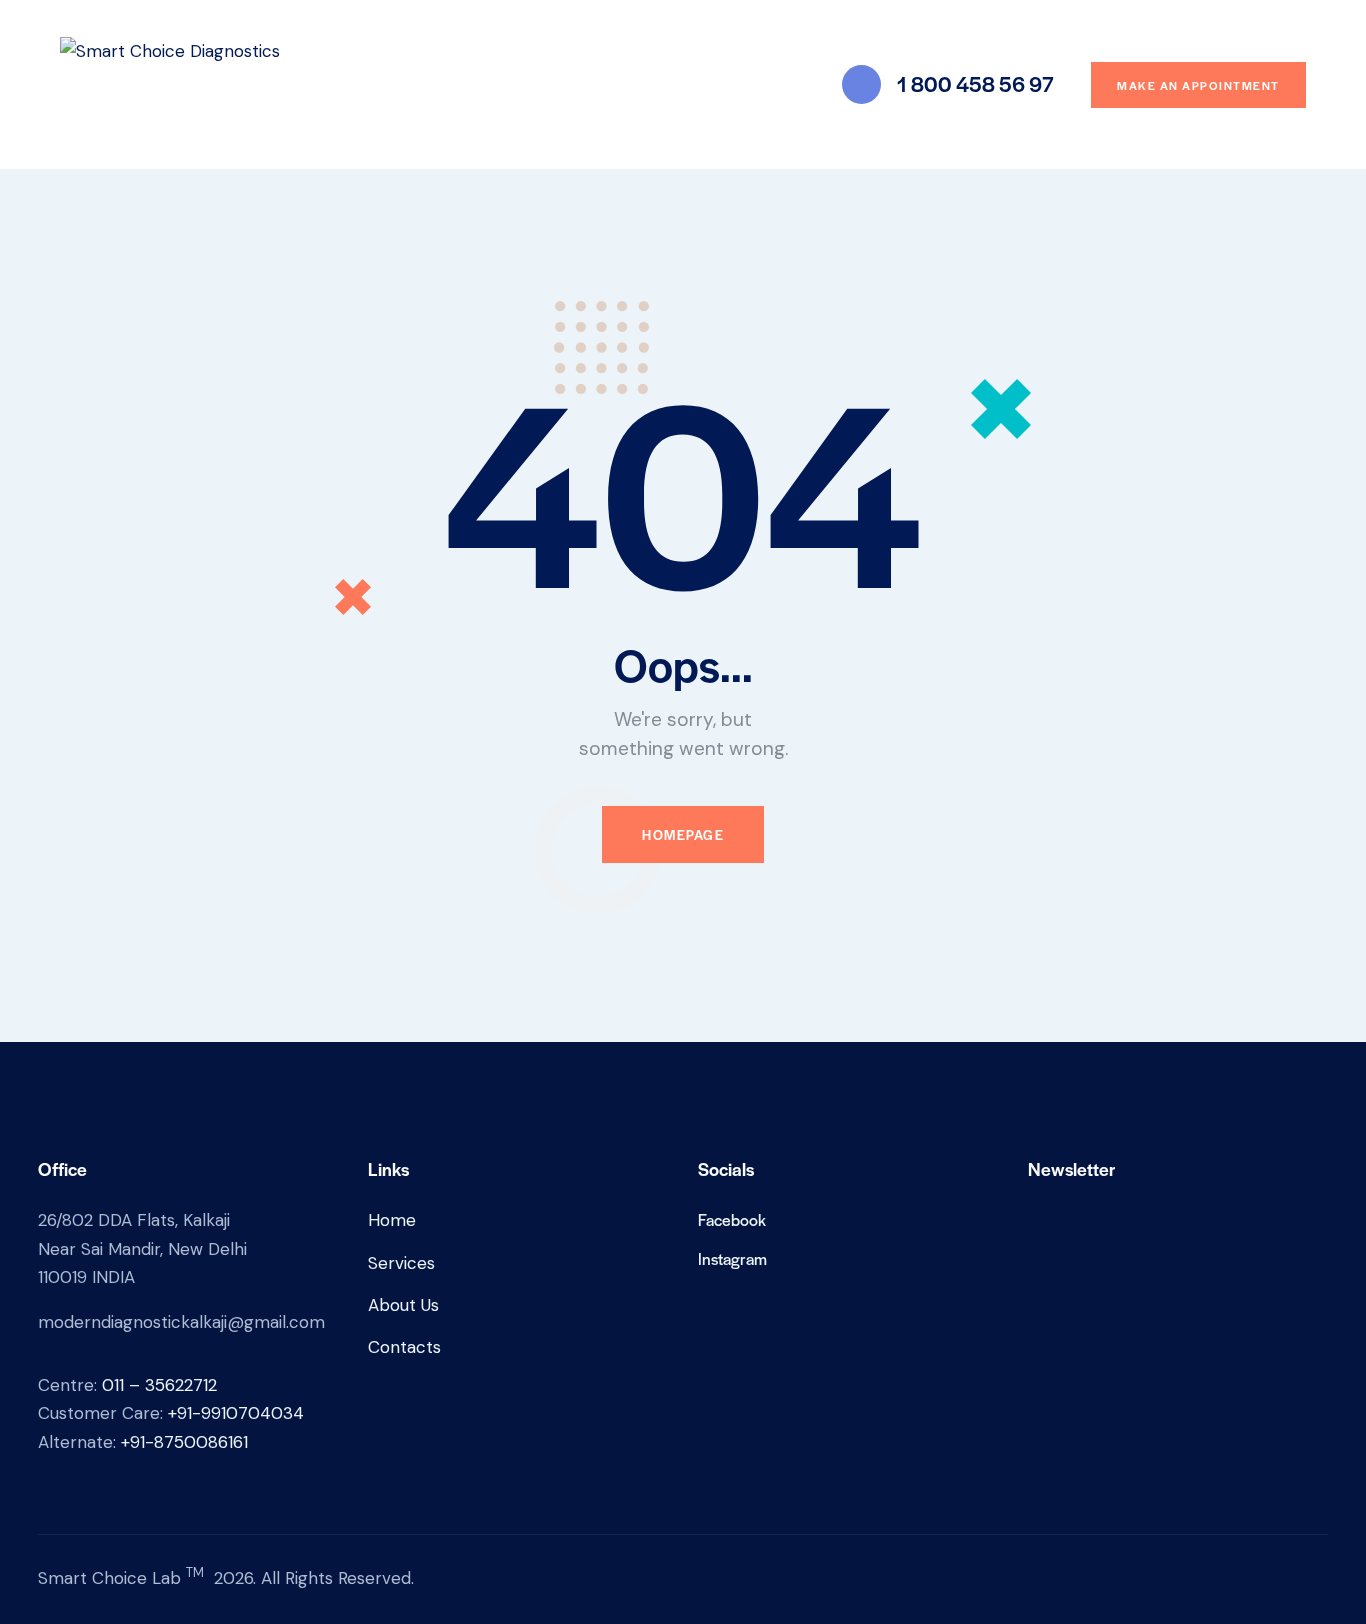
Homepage (683, 834)
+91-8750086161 (184, 1442)
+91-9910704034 (236, 1413)
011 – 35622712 (159, 1385)
